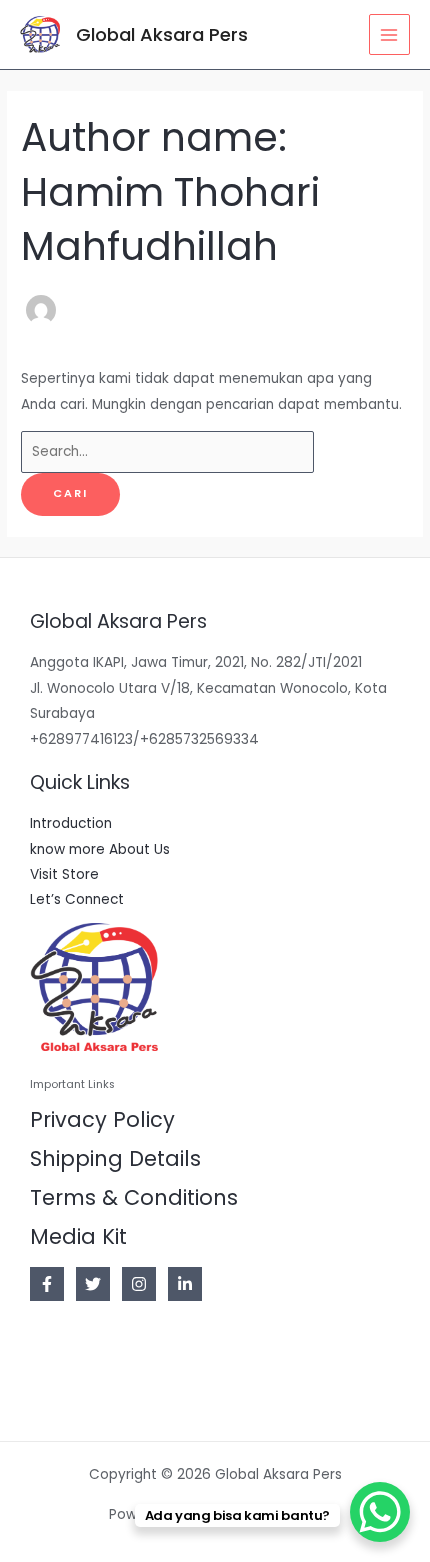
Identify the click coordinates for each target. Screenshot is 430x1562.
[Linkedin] (185, 1284)
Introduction (71, 823)
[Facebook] (47, 1284)
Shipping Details (115, 1158)
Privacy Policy (102, 1119)
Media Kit (78, 1236)
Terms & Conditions (134, 1197)
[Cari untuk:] (167, 451)
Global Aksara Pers (162, 34)
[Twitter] (93, 1284)
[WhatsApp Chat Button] (380, 1512)
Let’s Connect (77, 899)
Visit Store (64, 874)
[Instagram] (139, 1284)
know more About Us (100, 849)
